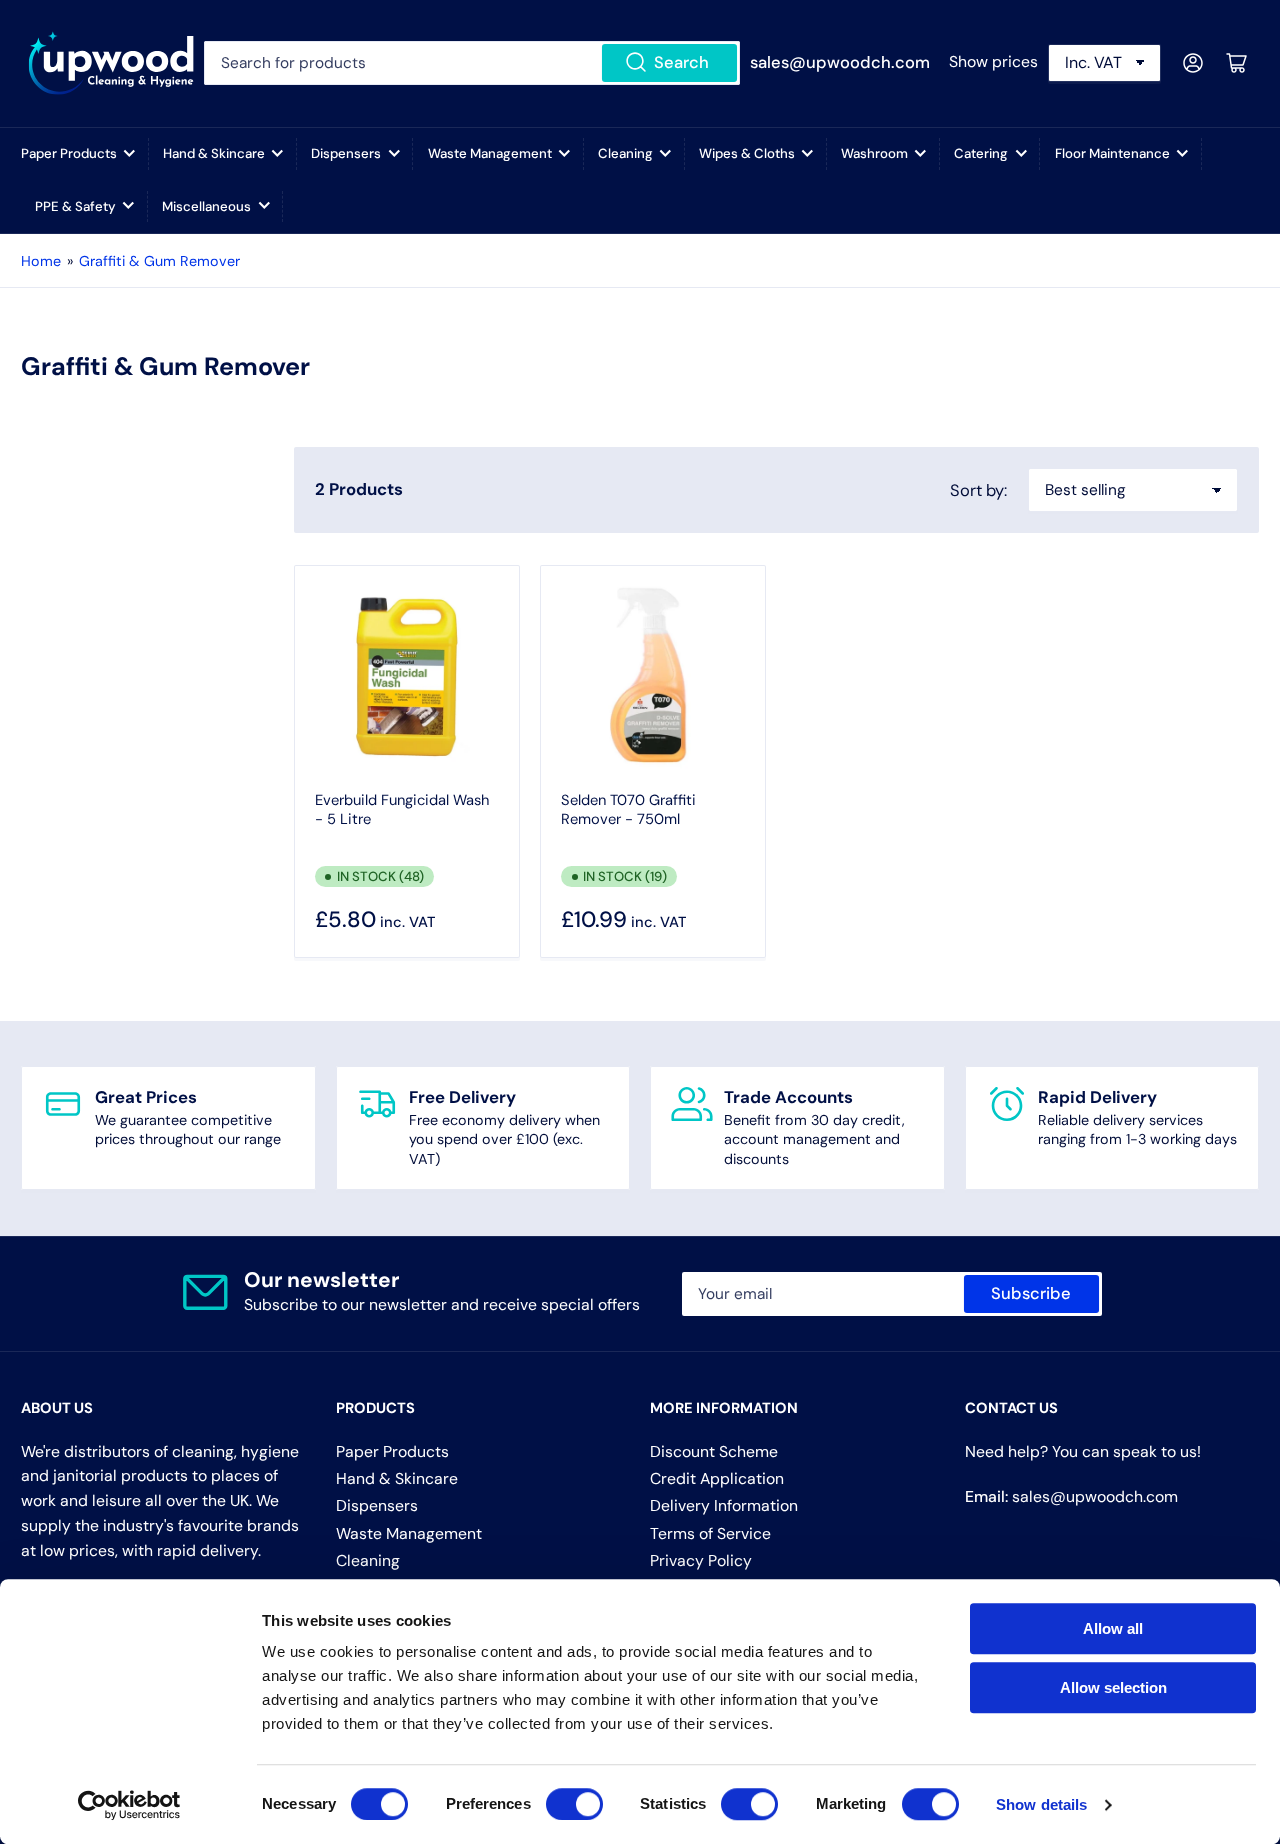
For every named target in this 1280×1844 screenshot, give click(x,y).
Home (41, 261)
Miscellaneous (206, 206)
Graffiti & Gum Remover (159, 261)
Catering (981, 153)
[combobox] (471, 63)
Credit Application (717, 1478)
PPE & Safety (75, 206)
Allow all (1113, 1628)
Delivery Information (724, 1505)
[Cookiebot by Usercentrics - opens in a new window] (129, 1805)
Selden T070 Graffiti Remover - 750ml (628, 809)
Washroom (874, 153)
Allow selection (1113, 1687)
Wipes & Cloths (747, 153)
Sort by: (978, 490)
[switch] (574, 1804)
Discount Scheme (714, 1451)
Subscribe (1031, 1293)
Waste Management (490, 153)
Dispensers (346, 153)
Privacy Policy (701, 1560)
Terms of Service (710, 1533)
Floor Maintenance (1112, 153)
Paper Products (69, 153)
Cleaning (625, 153)
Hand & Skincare (214, 153)
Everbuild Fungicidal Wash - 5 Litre (402, 809)
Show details (1041, 1804)
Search (681, 62)
